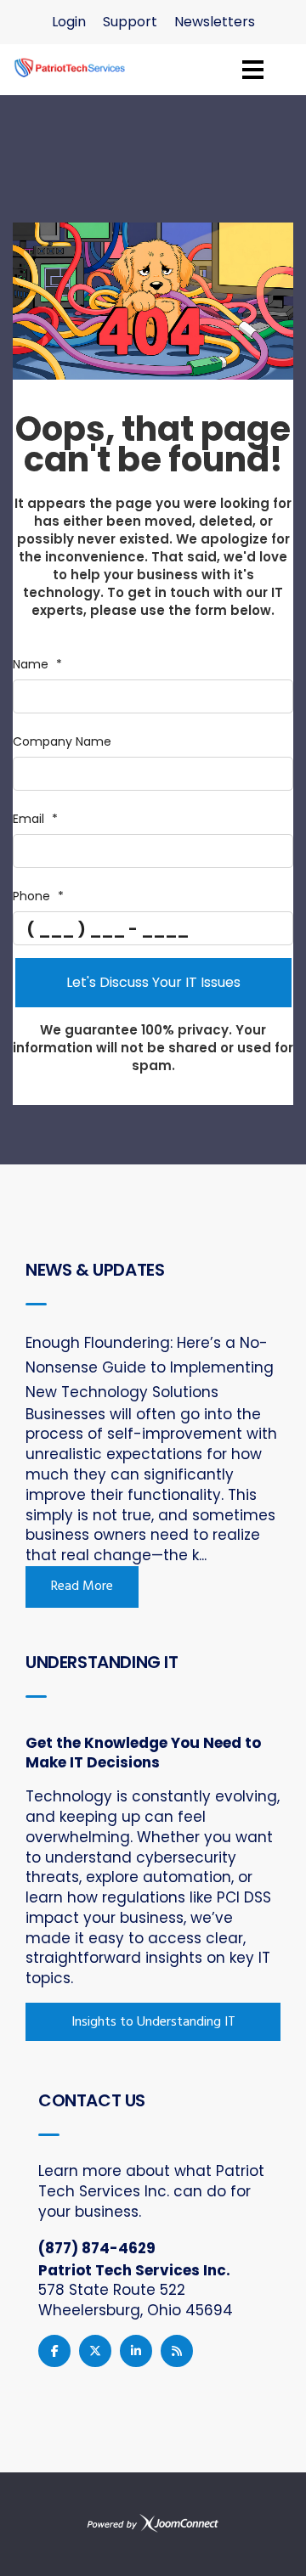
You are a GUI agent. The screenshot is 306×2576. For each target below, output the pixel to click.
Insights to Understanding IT (153, 2022)
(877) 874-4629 (97, 2248)
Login (69, 22)
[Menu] (253, 70)
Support (130, 22)
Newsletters (215, 22)
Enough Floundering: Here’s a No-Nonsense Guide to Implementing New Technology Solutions (150, 1367)
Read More (82, 1587)
